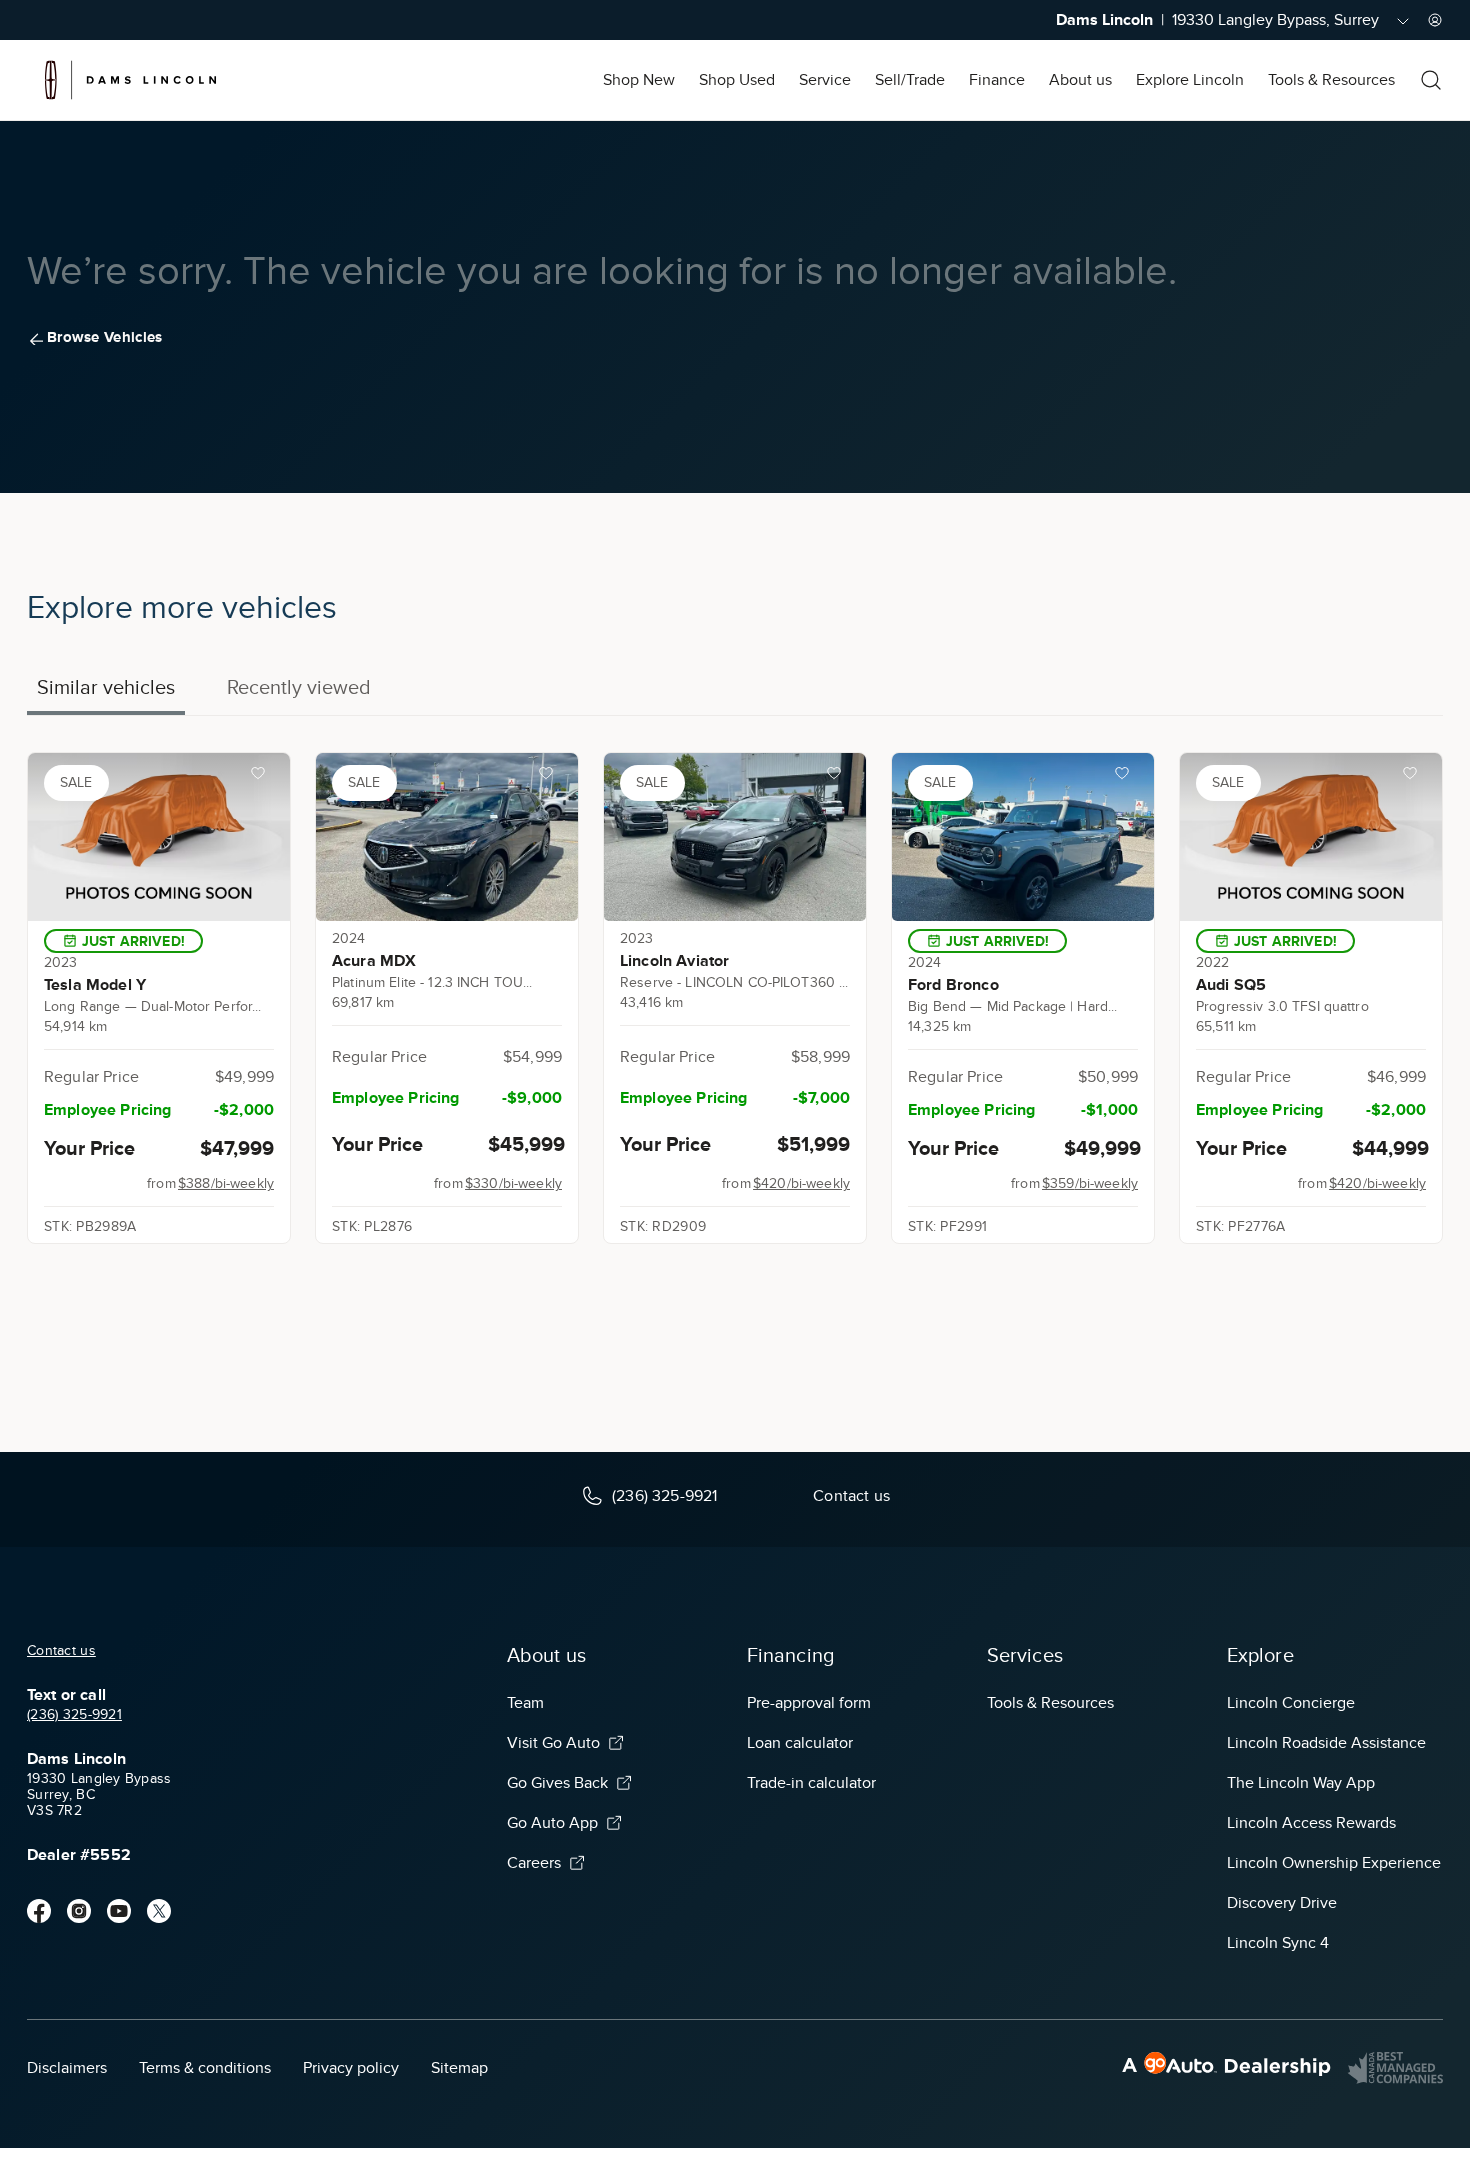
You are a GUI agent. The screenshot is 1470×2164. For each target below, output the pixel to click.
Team (525, 1703)
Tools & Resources (1331, 80)
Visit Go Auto (553, 1743)
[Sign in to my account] (1435, 20)
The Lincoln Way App (1301, 1783)
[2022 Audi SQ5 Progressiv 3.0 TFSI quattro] (1311, 837)
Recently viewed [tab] (299, 687)
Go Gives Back (557, 1783)
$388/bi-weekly (226, 1183)
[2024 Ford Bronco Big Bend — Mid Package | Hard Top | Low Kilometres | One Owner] (1023, 837)
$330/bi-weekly (513, 1183)
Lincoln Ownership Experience (1334, 1863)
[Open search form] (1431, 80)
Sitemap (459, 2068)
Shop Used (737, 80)
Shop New (639, 80)
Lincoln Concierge (1291, 1703)
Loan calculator (800, 1743)
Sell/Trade (910, 80)
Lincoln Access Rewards (1311, 1823)
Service (825, 80)
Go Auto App (552, 1823)
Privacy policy (351, 2068)
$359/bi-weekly (1090, 1183)
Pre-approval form (809, 1703)
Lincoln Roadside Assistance (1326, 1743)
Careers (534, 1863)
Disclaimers (67, 2068)
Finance (997, 80)
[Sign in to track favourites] (262, 777)
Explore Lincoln (1190, 80)
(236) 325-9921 (74, 1714)
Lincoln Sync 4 (1278, 1943)
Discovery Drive (1282, 1903)
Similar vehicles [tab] (106, 687)
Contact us (61, 1650)
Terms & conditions (205, 2068)
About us (1080, 80)
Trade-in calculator (811, 1783)
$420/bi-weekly (801, 1183)
